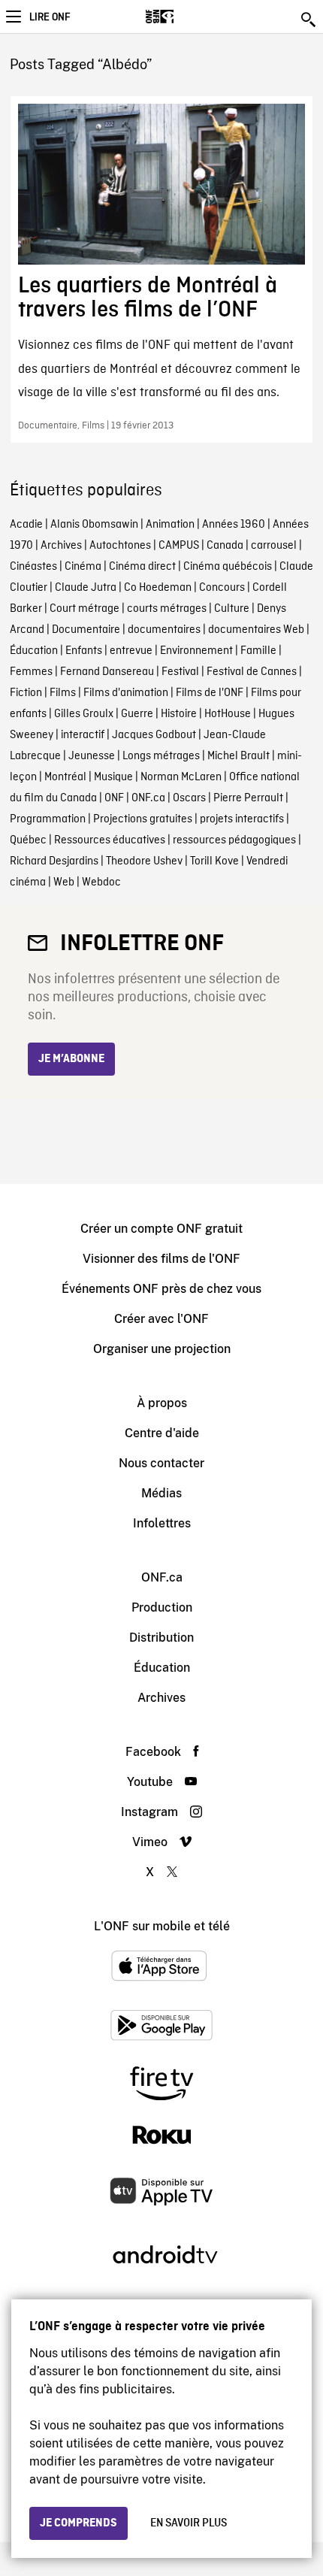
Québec (28, 840)
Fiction (26, 693)
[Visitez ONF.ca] (186, 17)
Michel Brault (238, 756)
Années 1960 (234, 525)
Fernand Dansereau (107, 672)
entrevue (131, 651)
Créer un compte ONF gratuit (161, 1229)
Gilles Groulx (84, 714)
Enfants (84, 651)
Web (64, 882)
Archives (61, 546)
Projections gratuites (143, 819)
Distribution (161, 1638)
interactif (83, 735)
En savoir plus (189, 2523)
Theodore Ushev (144, 861)
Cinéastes (33, 567)
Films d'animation (126, 693)
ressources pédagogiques (234, 840)
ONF (114, 798)
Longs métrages (161, 756)
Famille (258, 651)
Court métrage (85, 609)
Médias (161, 1493)
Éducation (34, 651)
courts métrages (167, 609)
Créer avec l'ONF (161, 1319)
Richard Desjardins (54, 861)
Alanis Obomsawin (94, 525)
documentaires (164, 630)
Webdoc (101, 882)
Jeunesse (92, 756)
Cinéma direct (142, 567)
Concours (222, 588)
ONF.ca (148, 798)
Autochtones (120, 546)
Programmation (48, 819)
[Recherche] (309, 20)
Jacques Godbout (154, 735)
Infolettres (162, 1523)
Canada (225, 546)
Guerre (137, 714)
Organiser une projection (162, 1349)
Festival (180, 672)
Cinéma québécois (228, 567)
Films (63, 693)
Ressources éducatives (110, 840)
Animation (170, 525)
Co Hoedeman (158, 588)
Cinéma (83, 567)
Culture (232, 609)
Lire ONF (50, 17)
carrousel (274, 546)
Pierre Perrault (248, 798)
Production (162, 1607)
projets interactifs (242, 819)
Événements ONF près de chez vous (161, 1289)
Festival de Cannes (252, 672)
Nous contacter (161, 1463)
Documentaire (86, 630)
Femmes (31, 672)
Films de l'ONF (210, 693)
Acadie (26, 525)
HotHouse (228, 714)
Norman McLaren (181, 777)
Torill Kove (214, 861)
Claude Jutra (86, 588)
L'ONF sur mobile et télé (162, 1926)
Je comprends (78, 2523)
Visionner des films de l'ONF (161, 1259)
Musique (113, 777)
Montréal (65, 777)
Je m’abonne (71, 1059)
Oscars (189, 798)
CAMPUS (179, 546)
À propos (162, 1403)
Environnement (196, 651)
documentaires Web (256, 630)
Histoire (179, 714)
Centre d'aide (162, 1433)
